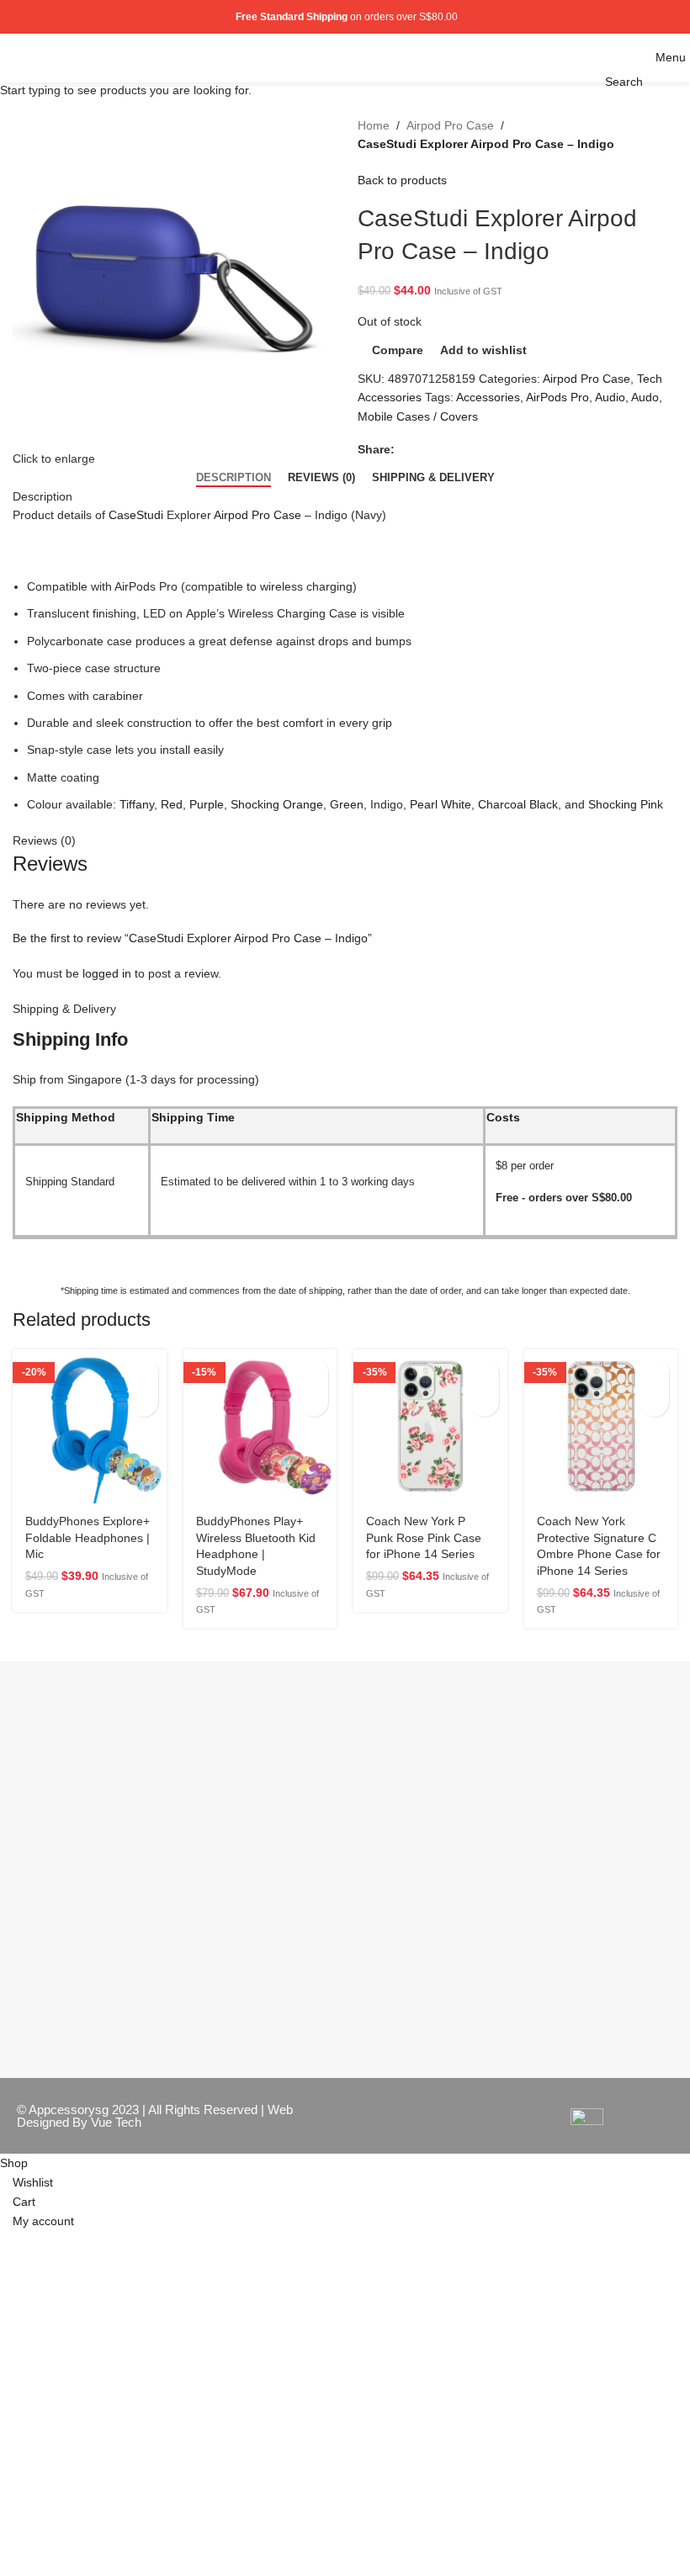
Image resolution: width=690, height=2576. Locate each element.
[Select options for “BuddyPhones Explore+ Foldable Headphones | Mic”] (143, 1373)
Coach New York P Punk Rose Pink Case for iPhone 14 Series (424, 1537)
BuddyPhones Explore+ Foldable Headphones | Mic (88, 1537)
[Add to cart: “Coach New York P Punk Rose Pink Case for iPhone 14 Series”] (484, 1373)
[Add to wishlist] (143, 1402)
